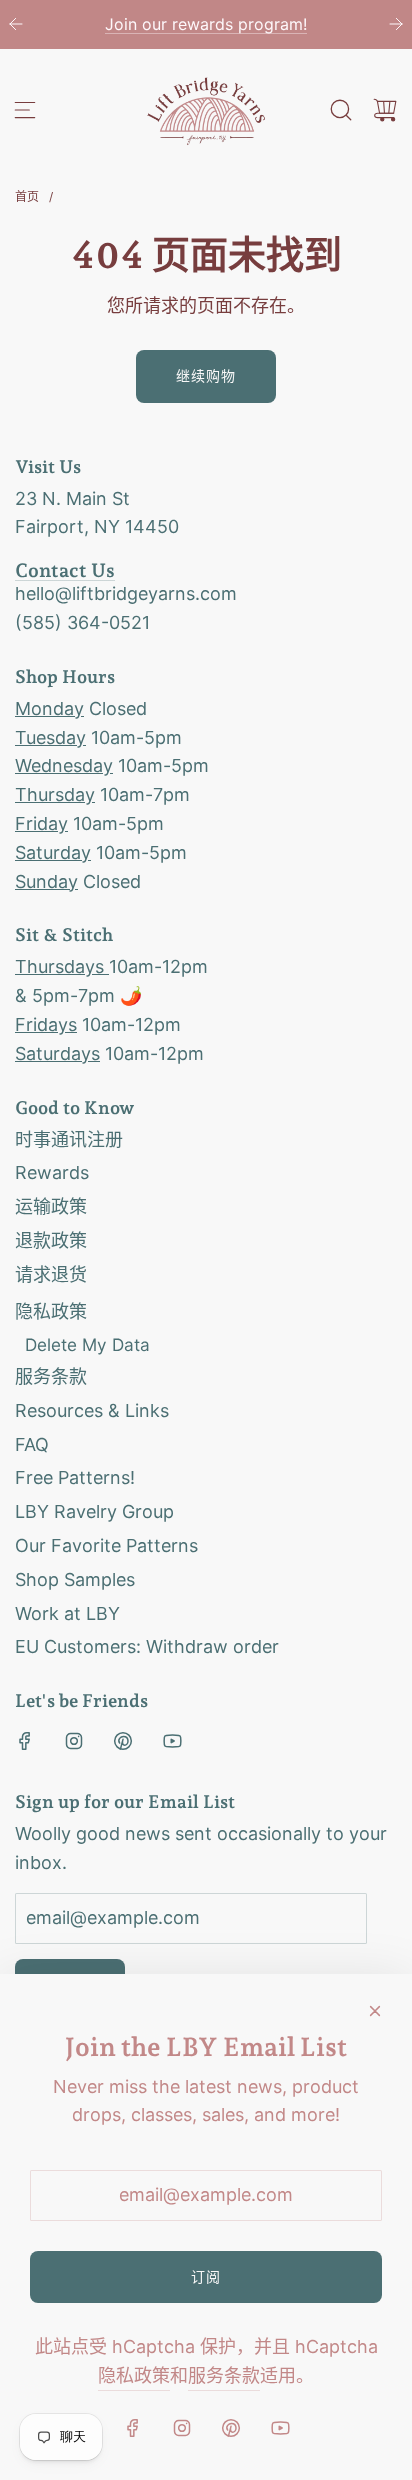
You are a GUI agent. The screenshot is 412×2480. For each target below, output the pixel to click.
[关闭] (375, 2011)
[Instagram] (74, 1741)
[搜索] (341, 110)
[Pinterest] (123, 1741)
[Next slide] (396, 24)
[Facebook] (25, 1741)
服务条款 (224, 2375)
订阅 (206, 2276)
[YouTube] (172, 1741)
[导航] (25, 110)
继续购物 (206, 375)
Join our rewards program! (206, 24)
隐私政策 (134, 2375)
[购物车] (385, 110)
